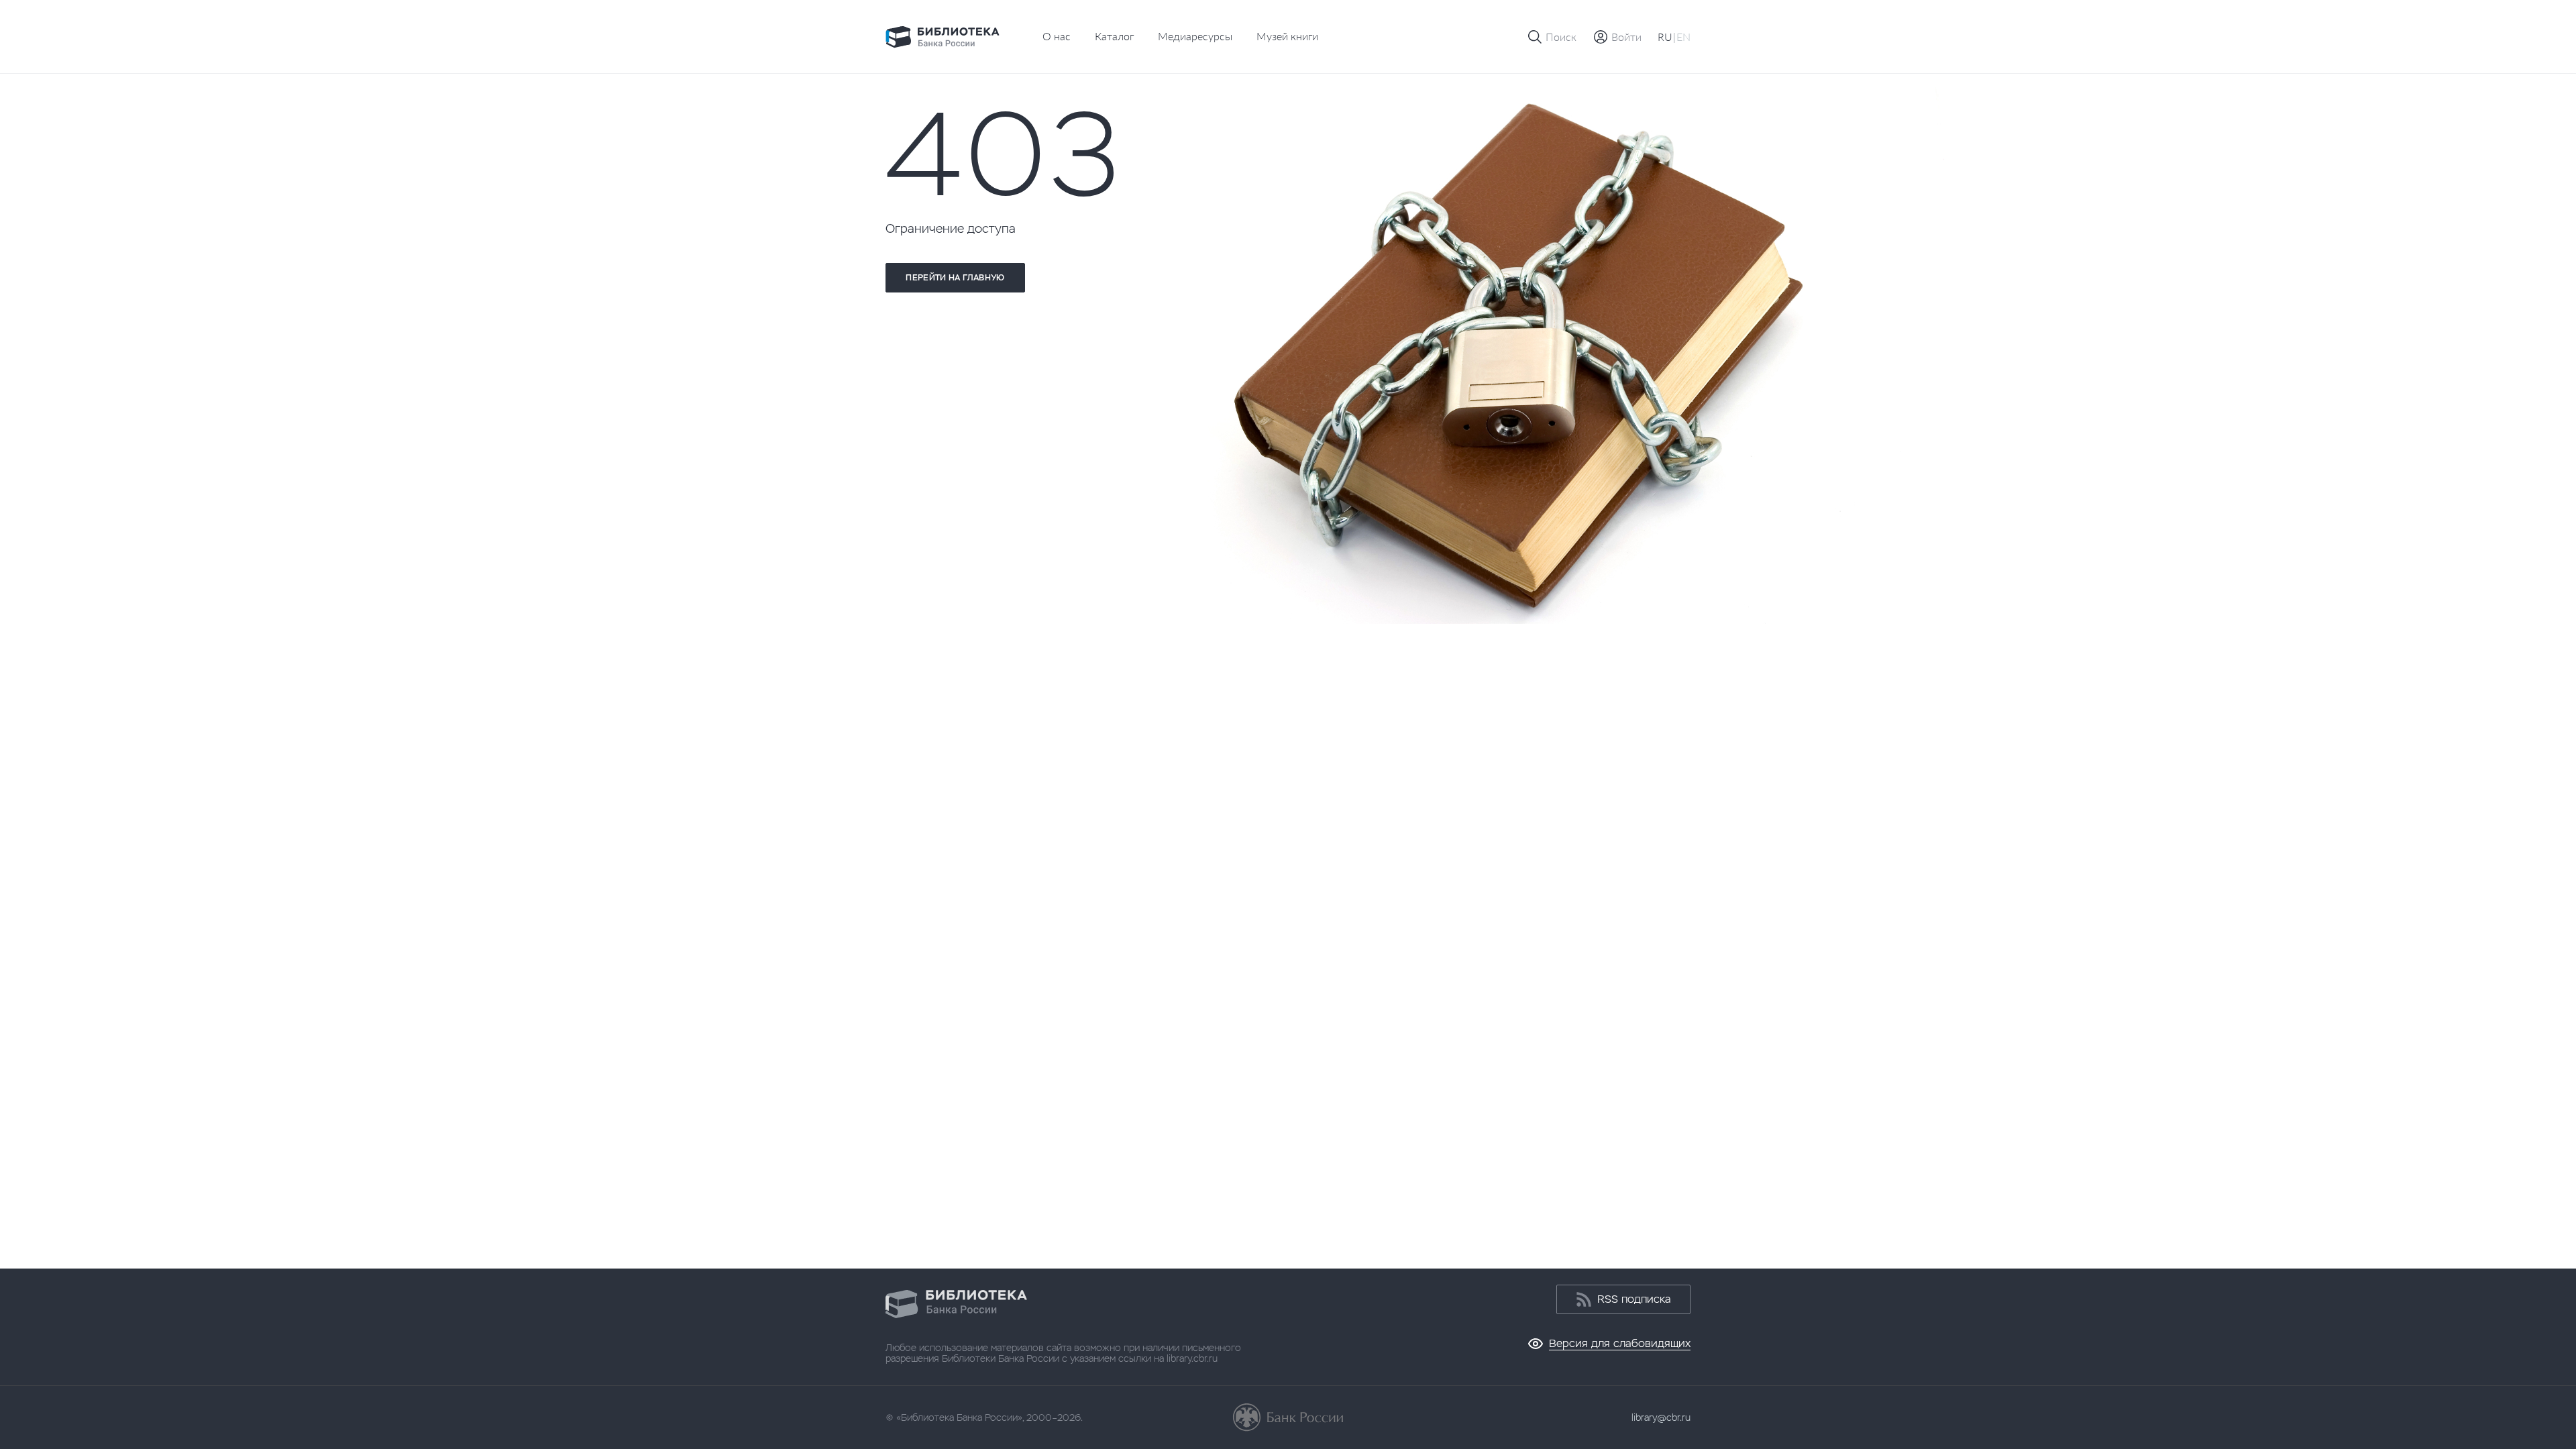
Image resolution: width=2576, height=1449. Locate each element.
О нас (1057, 36)
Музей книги (1287, 36)
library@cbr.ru (1661, 1417)
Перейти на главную (955, 278)
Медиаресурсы (1195, 36)
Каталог (1114, 36)
